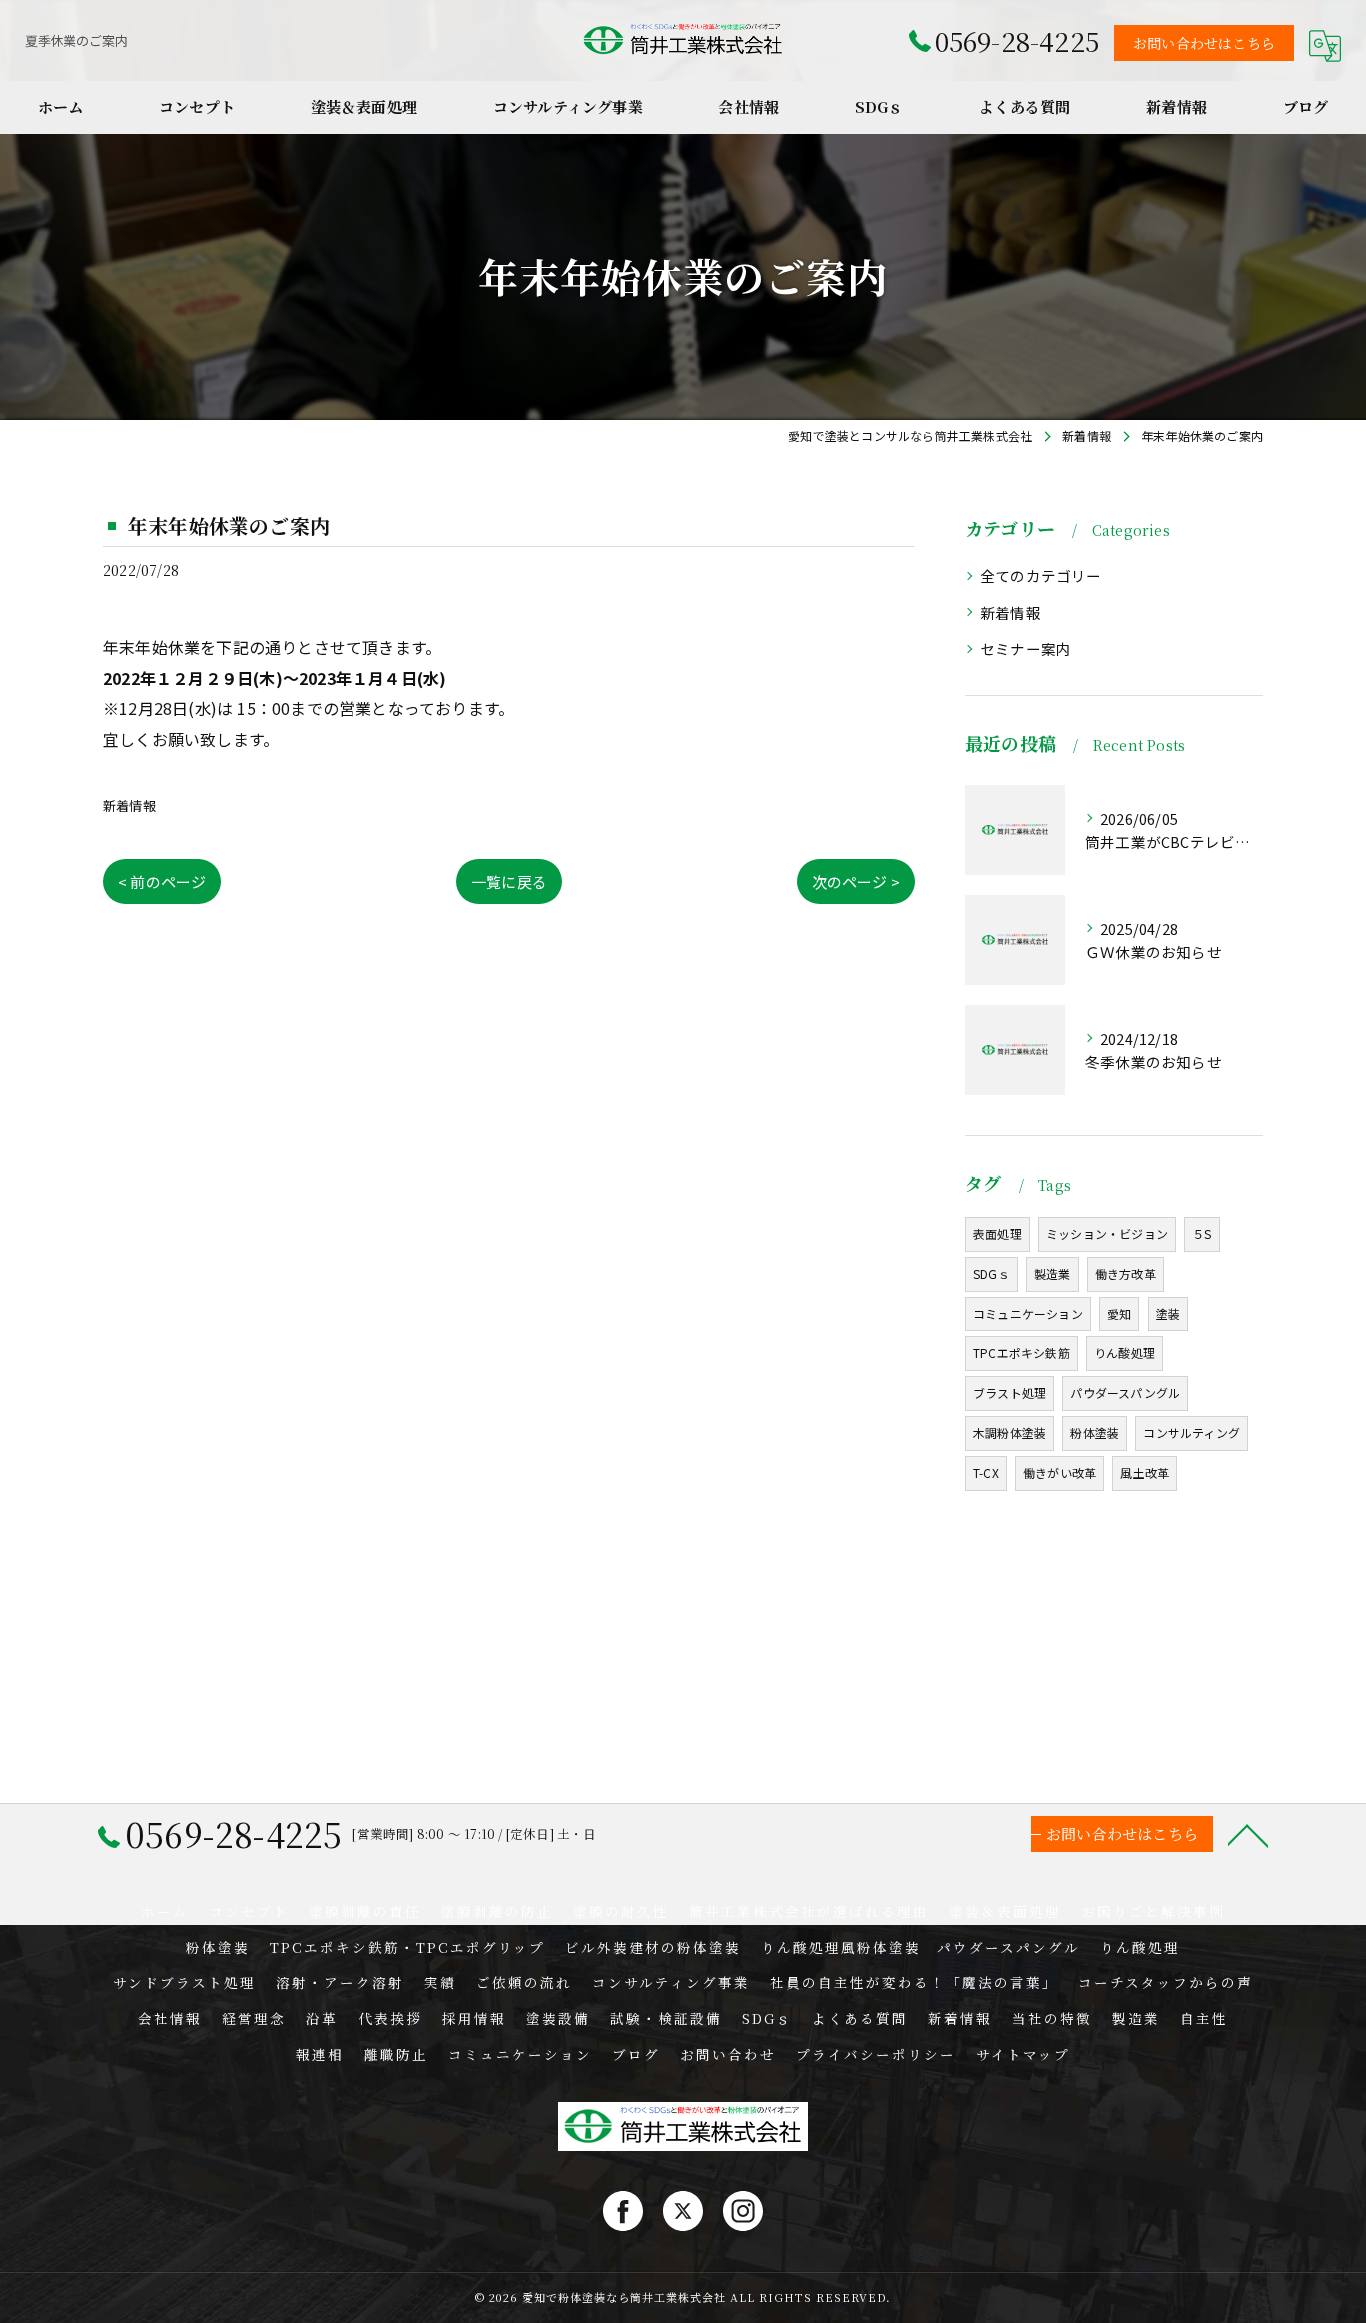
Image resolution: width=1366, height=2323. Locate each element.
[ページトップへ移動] (1248, 1834)
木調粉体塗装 (1009, 1432)
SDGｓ (991, 1273)
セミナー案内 (1025, 648)
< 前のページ (162, 881)
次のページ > (856, 881)
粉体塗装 (1094, 1432)
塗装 (1168, 1313)
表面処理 (997, 1233)
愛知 (1119, 1313)
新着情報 (129, 805)
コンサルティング (1191, 1432)
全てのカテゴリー (1041, 575)
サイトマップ (1023, 2054)
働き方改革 (1125, 1273)
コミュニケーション (1028, 1313)
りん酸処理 (1124, 1352)
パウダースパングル (1125, 1392)
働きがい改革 (1059, 1472)
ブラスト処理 (1009, 1392)
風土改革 (1144, 1472)
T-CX (986, 1472)
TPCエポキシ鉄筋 (1021, 1352)
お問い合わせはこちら (1204, 43)
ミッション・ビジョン (1107, 1233)
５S (1201, 1233)
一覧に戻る (509, 881)
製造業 (1052, 1273)
